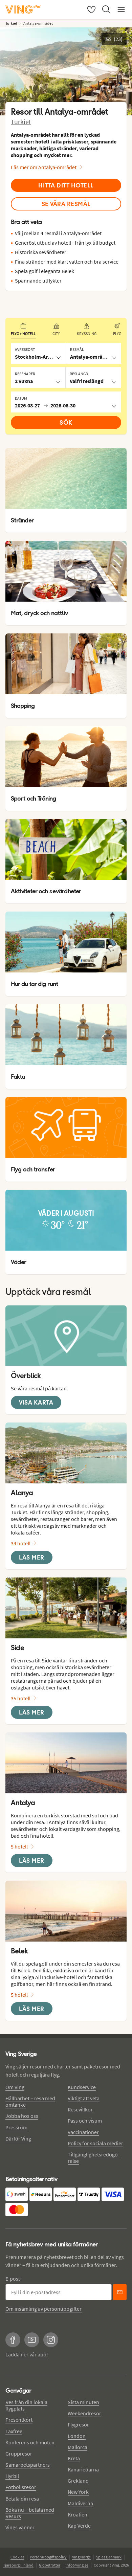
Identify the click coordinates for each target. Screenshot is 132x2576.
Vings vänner (20, 2527)
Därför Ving (18, 2138)
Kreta (74, 2458)
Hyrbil (12, 2476)
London (77, 2436)
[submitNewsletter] (120, 2292)
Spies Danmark (109, 2557)
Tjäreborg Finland (18, 2565)
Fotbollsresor (21, 2487)
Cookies (17, 2557)
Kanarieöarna (83, 2469)
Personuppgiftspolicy (48, 2557)
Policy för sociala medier (95, 2143)
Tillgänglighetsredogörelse (94, 2158)
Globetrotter (50, 2565)
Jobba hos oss (22, 2116)
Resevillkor (80, 2109)
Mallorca (78, 2447)
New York (78, 2492)
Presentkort (19, 2420)
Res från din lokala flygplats (26, 2405)
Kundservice (82, 2087)
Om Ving (15, 2087)
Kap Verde (79, 2526)
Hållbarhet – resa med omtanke (30, 2101)
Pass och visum (85, 2121)
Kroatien (78, 2514)
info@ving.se (77, 2565)
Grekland (78, 2481)
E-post (13, 2279)
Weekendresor (84, 2413)
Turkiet (21, 122)
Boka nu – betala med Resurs (30, 2513)
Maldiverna (80, 2503)
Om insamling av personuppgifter (43, 2309)
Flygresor (78, 2424)
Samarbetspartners (28, 2465)
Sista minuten (83, 2402)
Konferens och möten (30, 2442)
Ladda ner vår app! (27, 2354)
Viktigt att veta (84, 2098)
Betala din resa (22, 2499)
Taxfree (14, 2431)
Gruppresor (19, 2454)
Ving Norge (81, 2557)
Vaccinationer (83, 2132)
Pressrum (16, 2127)
